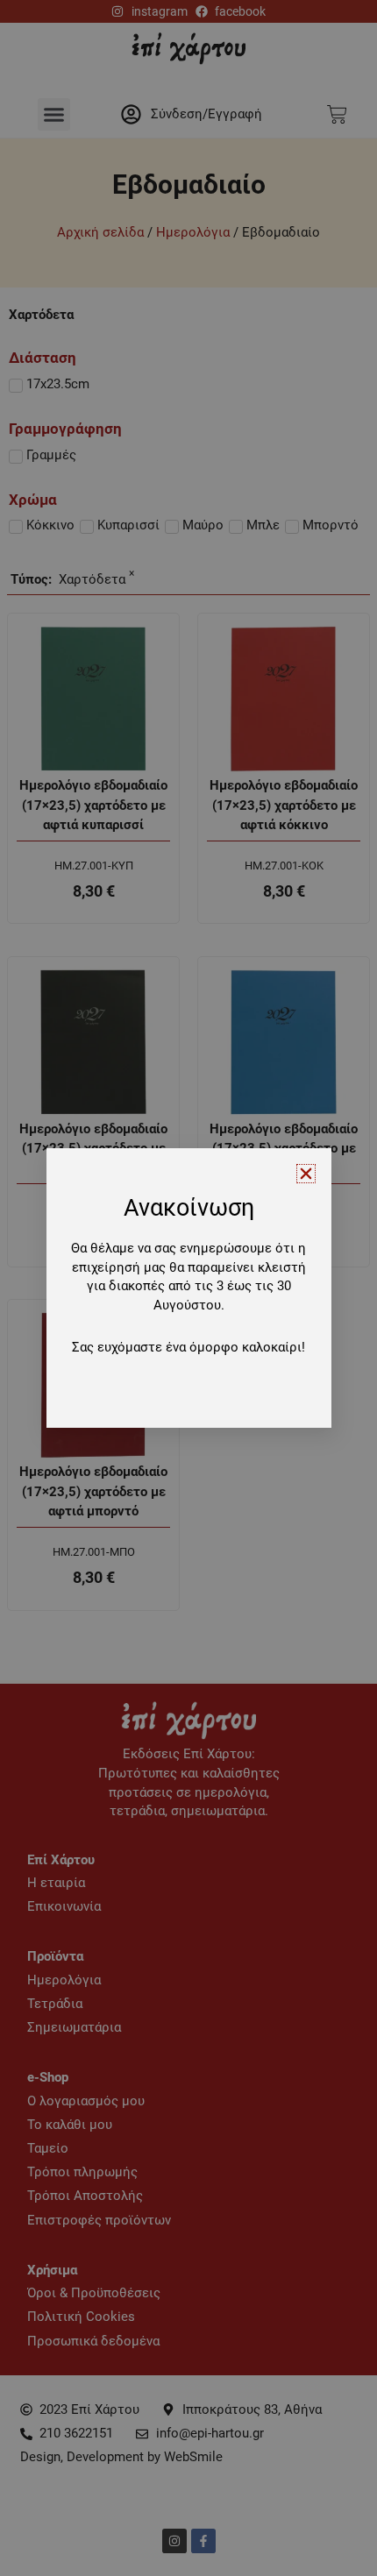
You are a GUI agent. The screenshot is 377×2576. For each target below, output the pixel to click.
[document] (188, 1288)
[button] (306, 1174)
